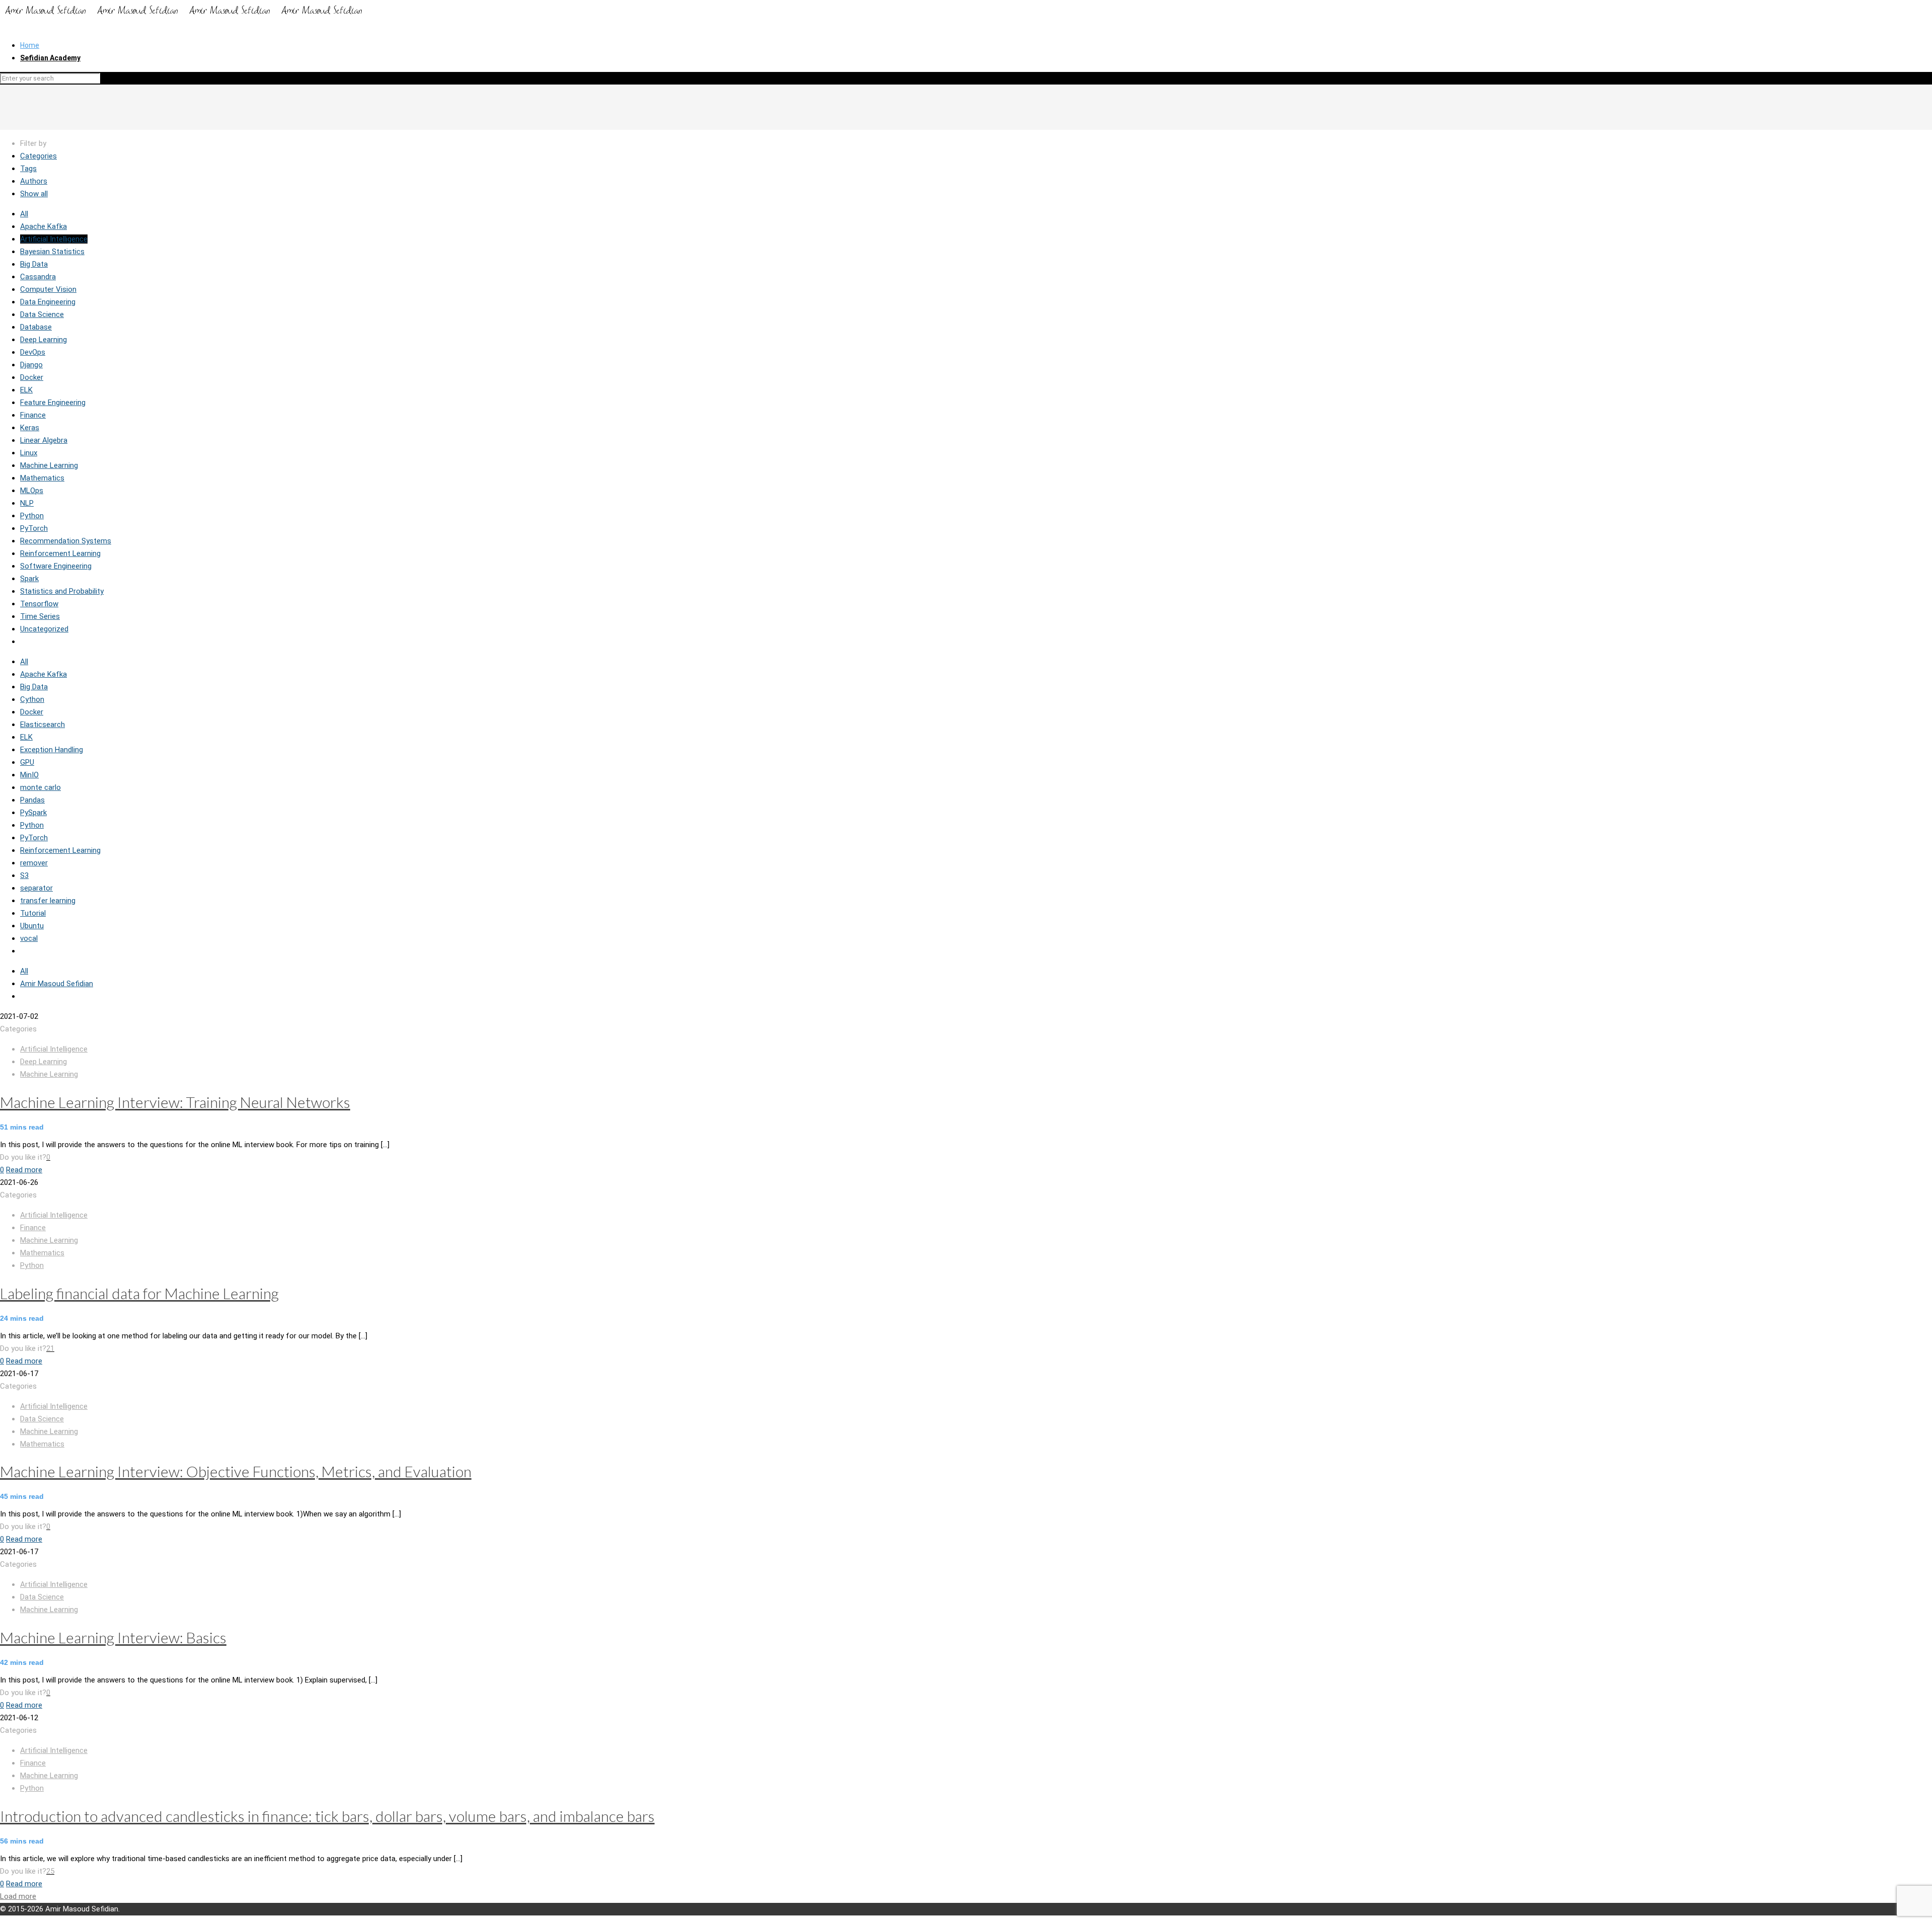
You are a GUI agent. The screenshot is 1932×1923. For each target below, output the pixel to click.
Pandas (32, 800)
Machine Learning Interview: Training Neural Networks (175, 1102)
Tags (28, 169)
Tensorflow (39, 604)
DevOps (33, 352)
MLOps (32, 491)
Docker (32, 377)
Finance (33, 415)
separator (36, 888)
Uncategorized (44, 629)
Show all (34, 194)
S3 (24, 875)
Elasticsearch (43, 725)
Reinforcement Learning (60, 553)
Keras (30, 428)
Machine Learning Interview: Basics (113, 1637)
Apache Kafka (44, 226)
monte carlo (41, 787)
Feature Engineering (53, 403)
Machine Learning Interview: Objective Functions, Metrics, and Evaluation (236, 1471)
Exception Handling (52, 750)
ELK (26, 390)
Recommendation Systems (66, 541)
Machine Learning (49, 465)
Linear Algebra (44, 440)
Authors (34, 181)
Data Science (42, 314)
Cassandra (38, 277)
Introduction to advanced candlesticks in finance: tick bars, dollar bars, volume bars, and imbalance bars (327, 1816)
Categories (38, 156)
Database (36, 327)
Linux (29, 453)
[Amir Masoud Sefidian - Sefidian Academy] (184, 17)
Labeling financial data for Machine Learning (139, 1293)
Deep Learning (44, 340)
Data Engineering (48, 302)
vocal (29, 938)
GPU (27, 762)
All (24, 214)
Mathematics (42, 478)
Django (31, 365)
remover (34, 863)
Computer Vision (48, 289)
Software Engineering (56, 566)
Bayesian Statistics (52, 252)
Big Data (34, 264)
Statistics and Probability (62, 591)
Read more (24, 1170)
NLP (27, 503)
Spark (29, 579)
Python (32, 516)
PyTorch (34, 528)
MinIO (29, 775)
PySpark (33, 813)
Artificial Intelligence (54, 239)
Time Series (40, 616)
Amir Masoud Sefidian (57, 984)
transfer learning (48, 901)
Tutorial (33, 913)
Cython (32, 699)
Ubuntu (32, 926)
